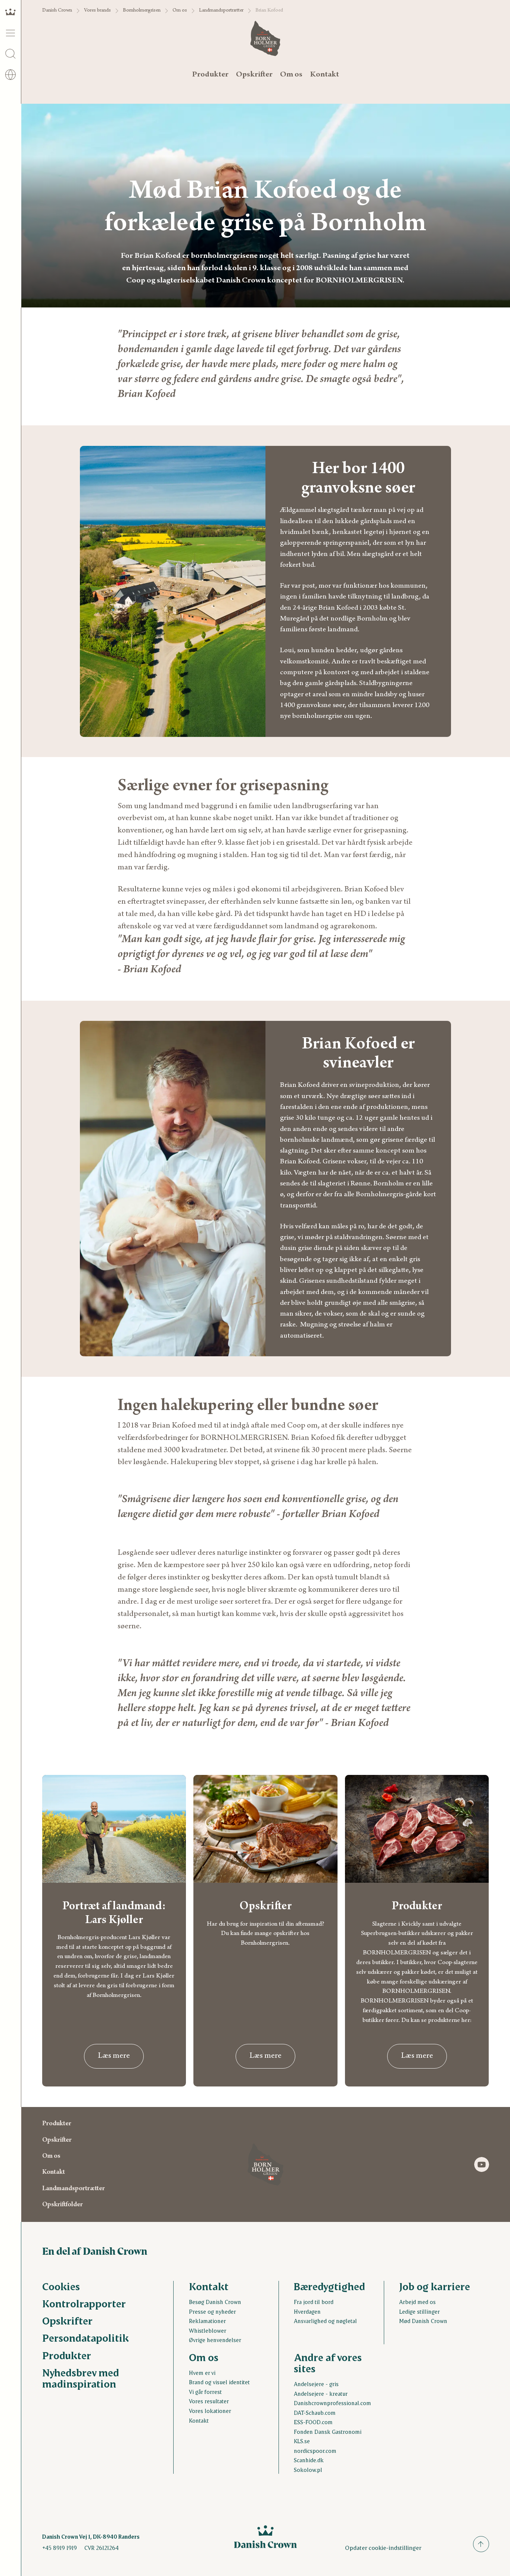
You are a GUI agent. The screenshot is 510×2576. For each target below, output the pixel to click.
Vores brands (97, 11)
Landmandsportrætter (221, 11)
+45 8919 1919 (60, 2548)
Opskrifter (254, 75)
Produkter (210, 75)
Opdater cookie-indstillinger (383, 2547)
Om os (180, 11)
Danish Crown (57, 11)
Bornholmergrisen (142, 11)
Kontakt (324, 75)
